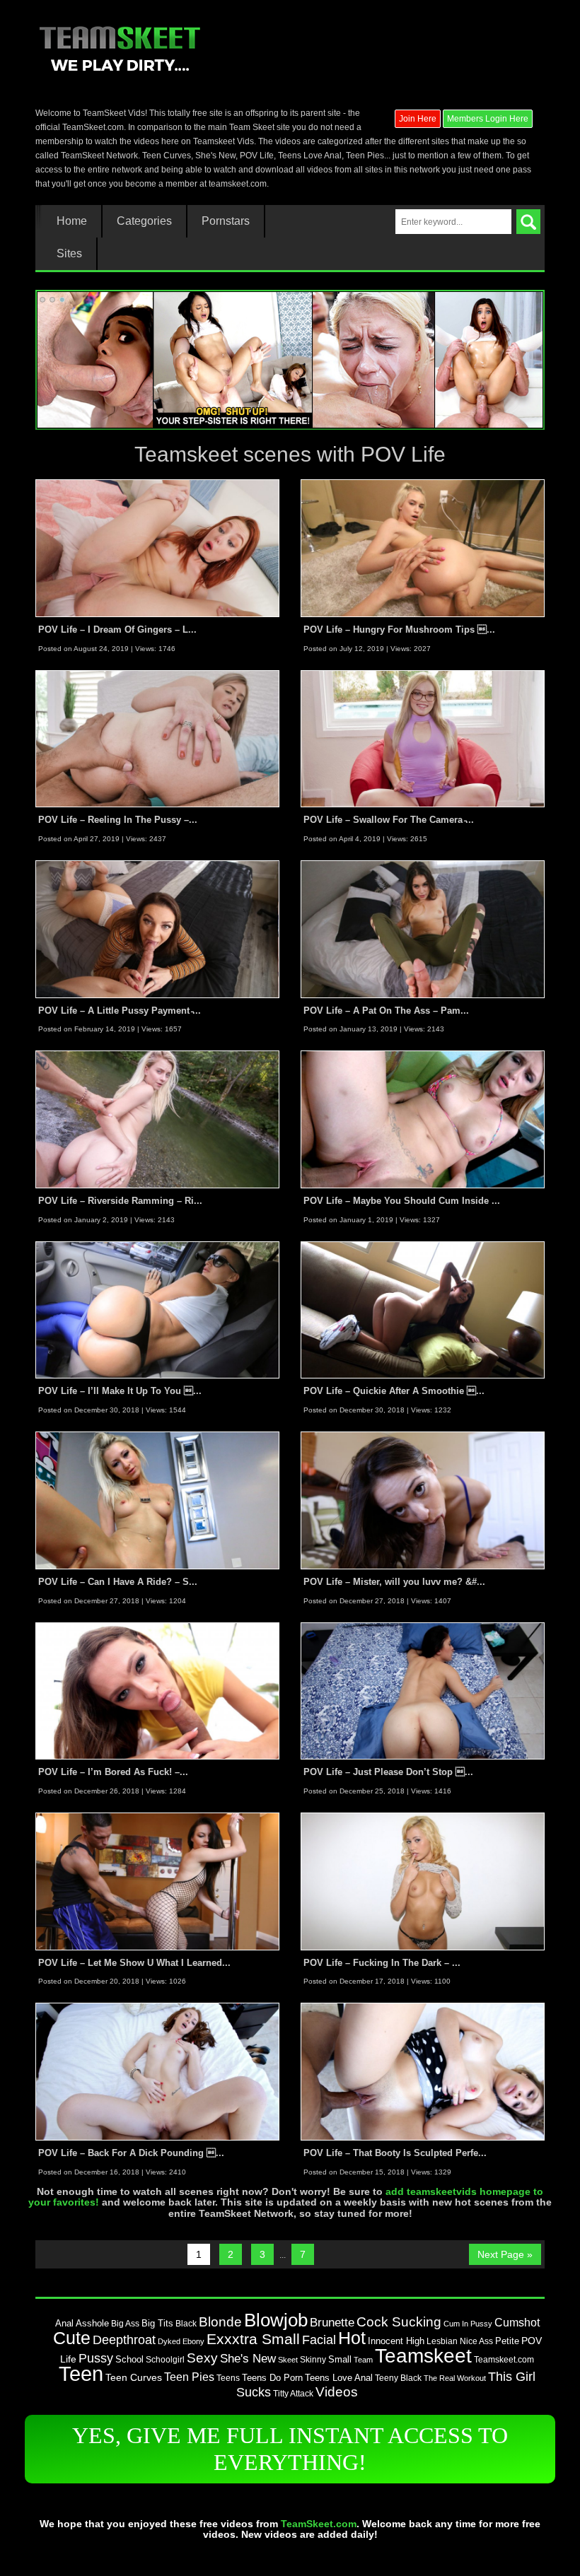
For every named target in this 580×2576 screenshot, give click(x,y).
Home (72, 221)
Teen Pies (189, 2377)
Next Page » (505, 2254)
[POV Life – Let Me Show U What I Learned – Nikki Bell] (157, 1880)
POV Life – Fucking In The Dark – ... (382, 1963)
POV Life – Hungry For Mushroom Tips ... (399, 630)
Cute (72, 2338)
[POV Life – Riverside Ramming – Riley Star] (157, 1119)
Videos (337, 2392)
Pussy (96, 2358)
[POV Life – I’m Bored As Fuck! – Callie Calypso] (157, 1690)
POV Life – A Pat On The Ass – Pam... (386, 1011)
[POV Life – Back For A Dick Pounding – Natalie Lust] (157, 2071)
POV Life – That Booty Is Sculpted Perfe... (395, 2153)
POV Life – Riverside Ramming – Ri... (120, 1201)
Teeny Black (398, 2378)
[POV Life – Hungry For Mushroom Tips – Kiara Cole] (423, 548)
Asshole (92, 2324)
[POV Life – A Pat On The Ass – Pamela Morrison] (423, 929)
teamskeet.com (238, 184)
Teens (228, 2378)
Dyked (169, 2341)
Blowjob (276, 2320)
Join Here (418, 119)
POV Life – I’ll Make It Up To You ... (120, 1391)
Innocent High (396, 2341)
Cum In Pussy (468, 2324)
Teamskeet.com (504, 2359)
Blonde (220, 2322)
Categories (144, 221)
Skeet (288, 2360)
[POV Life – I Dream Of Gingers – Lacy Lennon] (157, 548)
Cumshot (517, 2322)
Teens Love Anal (339, 2378)
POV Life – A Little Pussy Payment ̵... (120, 1011)
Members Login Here (488, 119)
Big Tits (157, 2323)
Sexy (202, 2358)
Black (186, 2324)
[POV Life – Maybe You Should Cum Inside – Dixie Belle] (423, 1119)
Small (340, 2359)
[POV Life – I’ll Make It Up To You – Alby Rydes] (157, 1309)
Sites (69, 254)
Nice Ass (476, 2341)
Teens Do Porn (272, 2378)
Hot (352, 2338)
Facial (319, 2340)
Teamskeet (423, 2355)
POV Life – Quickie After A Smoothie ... (394, 1391)
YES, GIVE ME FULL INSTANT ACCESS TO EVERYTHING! (290, 2449)
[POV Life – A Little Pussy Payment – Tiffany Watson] (157, 929)
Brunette (332, 2322)
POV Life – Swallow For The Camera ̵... (389, 820)
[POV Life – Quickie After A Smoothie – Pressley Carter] (423, 1309)
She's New (248, 2358)
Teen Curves (134, 2378)
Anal (64, 2323)
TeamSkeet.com (319, 2524)
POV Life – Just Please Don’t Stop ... (388, 1772)
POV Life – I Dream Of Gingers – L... (117, 630)
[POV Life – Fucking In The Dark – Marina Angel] (423, 1880)
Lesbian (442, 2341)
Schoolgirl (165, 2360)
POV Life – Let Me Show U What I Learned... (134, 1963)
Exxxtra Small (253, 2339)
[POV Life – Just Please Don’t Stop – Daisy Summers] (423, 1690)
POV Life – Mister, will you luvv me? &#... (394, 1582)
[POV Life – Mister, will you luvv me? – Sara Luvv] (423, 1500)
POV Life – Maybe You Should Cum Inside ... (402, 1201)
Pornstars (226, 221)
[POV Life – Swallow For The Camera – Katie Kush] (423, 738)
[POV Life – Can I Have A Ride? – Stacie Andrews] (157, 1500)
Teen (81, 2373)
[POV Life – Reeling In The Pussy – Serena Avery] (157, 738)
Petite (507, 2341)
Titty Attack (293, 2393)
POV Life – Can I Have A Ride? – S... (118, 1582)
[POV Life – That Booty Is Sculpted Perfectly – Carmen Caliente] (423, 2071)
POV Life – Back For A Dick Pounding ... (131, 2153)
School (129, 2359)
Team (363, 2360)
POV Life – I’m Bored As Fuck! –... (113, 1772)
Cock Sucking (399, 2322)
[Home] (120, 47)
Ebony (193, 2341)
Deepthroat (124, 2340)
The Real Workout (455, 2378)
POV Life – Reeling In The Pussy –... (118, 820)
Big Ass (125, 2324)
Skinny (313, 2360)
